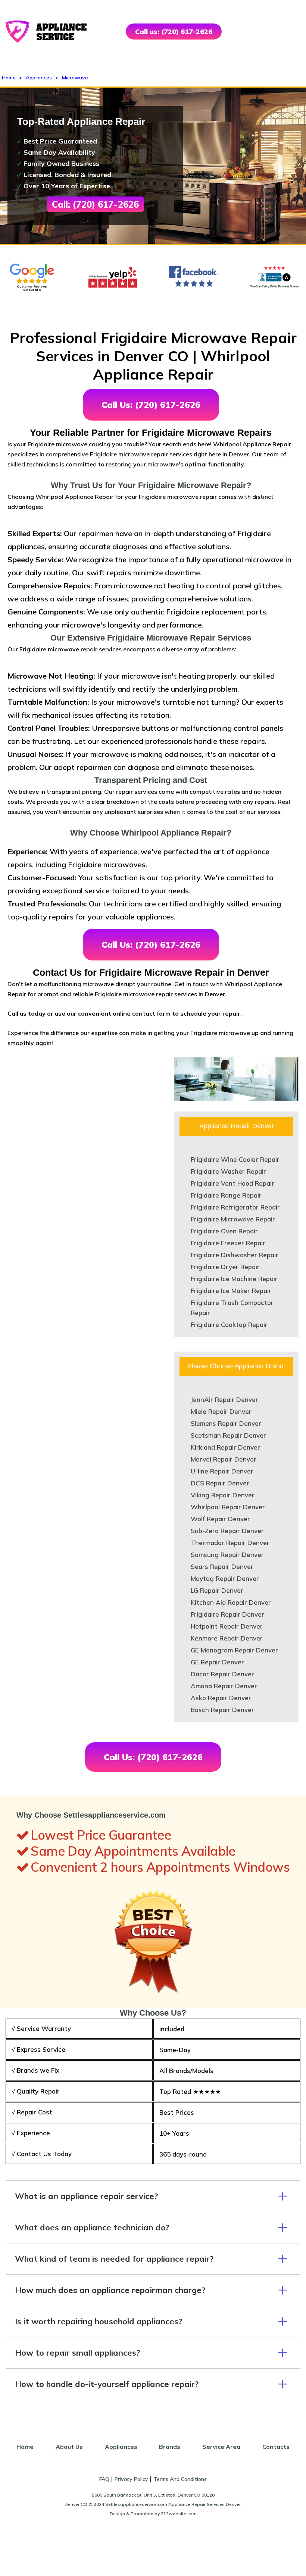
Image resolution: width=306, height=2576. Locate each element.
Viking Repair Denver (223, 1495)
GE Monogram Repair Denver (234, 1650)
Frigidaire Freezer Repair (228, 1243)
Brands (170, 2447)
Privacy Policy (131, 2479)
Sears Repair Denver (222, 1567)
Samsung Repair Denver (227, 1555)
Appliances (39, 78)
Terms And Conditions (180, 2479)
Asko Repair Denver (221, 1698)
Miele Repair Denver (221, 1411)
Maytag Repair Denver (225, 1578)
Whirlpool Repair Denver (228, 1507)
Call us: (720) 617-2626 (174, 32)
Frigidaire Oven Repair (224, 1231)
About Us (69, 2447)
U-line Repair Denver (222, 1471)
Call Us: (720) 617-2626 (151, 405)
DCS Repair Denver (220, 1483)
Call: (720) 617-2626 (95, 204)
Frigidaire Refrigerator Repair (235, 1207)
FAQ (104, 2479)
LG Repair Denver (217, 1590)
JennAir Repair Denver (224, 1399)
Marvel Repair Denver (224, 1459)
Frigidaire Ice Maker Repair (231, 1291)
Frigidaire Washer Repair (228, 1171)
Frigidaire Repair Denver (227, 1614)
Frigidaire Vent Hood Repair (232, 1183)
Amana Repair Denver (224, 1686)
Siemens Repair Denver (226, 1423)
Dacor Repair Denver (222, 1674)
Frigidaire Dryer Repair (225, 1267)
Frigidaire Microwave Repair (233, 1219)
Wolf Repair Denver (220, 1519)
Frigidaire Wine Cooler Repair (235, 1159)
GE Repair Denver (217, 1662)
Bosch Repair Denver (222, 1710)
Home (9, 78)
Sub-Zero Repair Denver (227, 1531)
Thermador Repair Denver (230, 1543)
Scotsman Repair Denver (228, 1435)
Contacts (276, 2447)
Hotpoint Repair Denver (227, 1626)
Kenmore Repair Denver (227, 1638)
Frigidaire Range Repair (226, 1195)
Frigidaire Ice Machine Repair (234, 1279)
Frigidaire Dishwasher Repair (235, 1255)
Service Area (221, 2447)
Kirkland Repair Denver (225, 1447)
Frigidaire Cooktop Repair (229, 1325)
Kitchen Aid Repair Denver (231, 1602)
